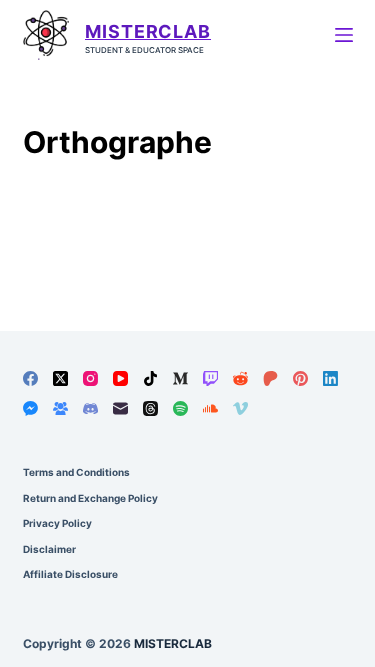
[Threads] (150, 408)
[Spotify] (180, 408)
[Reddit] (240, 378)
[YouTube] (120, 378)
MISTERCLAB (148, 31)
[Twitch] (210, 378)
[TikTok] (150, 378)
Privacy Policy (57, 523)
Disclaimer (49, 549)
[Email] (120, 408)
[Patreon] (270, 378)
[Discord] (90, 408)
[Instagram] (90, 378)
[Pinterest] (300, 378)
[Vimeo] (240, 408)
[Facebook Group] (60, 408)
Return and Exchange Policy (90, 498)
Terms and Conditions (76, 472)
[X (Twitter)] (60, 378)
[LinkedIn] (330, 378)
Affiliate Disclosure (70, 574)
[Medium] (180, 378)
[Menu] (344, 35)
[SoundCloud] (210, 408)
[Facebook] (30, 378)
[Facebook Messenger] (30, 408)
